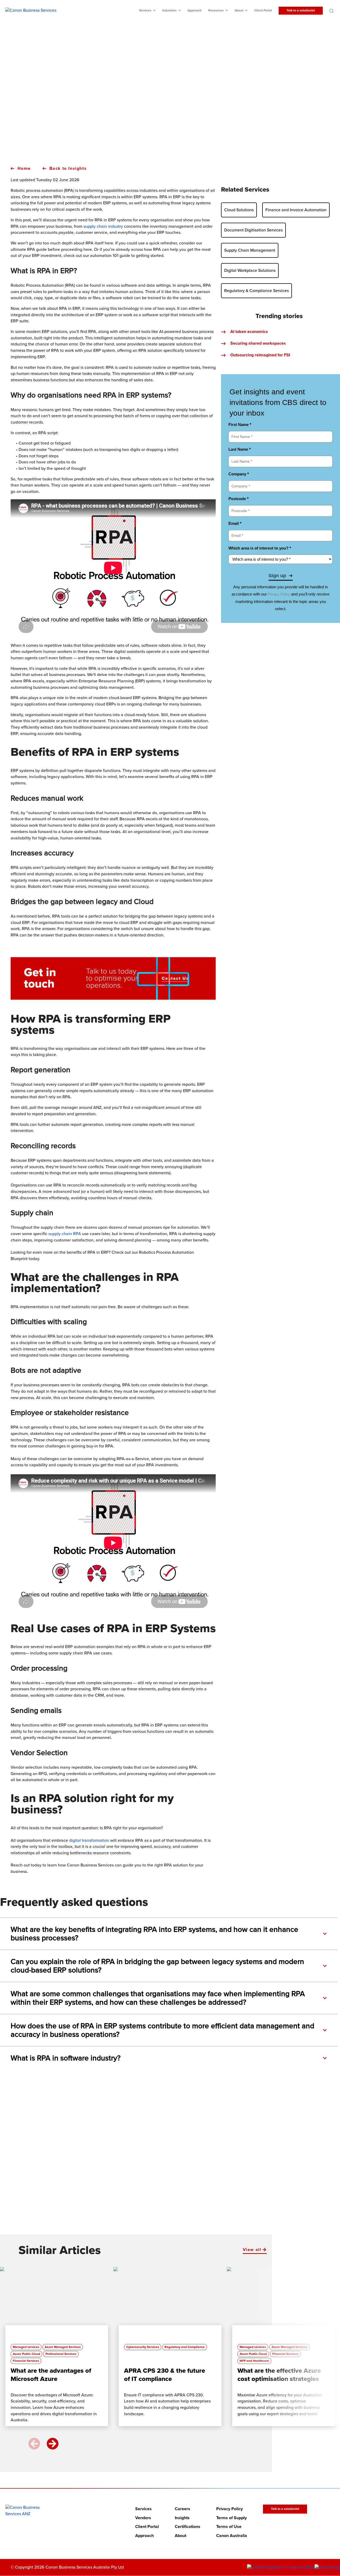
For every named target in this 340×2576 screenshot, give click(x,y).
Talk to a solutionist (301, 10)
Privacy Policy (229, 2509)
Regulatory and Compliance (185, 2347)
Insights (182, 2518)
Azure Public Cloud (26, 2354)
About (239, 10)
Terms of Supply (231, 2518)
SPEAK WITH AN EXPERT (167, 121)
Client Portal (263, 10)
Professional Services (61, 2354)
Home (24, 168)
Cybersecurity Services (143, 2347)
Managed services (26, 2347)
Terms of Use (229, 2527)
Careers (182, 2509)
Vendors (143, 2518)
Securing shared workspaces (258, 343)
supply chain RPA (65, 1234)
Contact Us (175, 978)
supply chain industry (103, 226)
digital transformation (89, 1840)
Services (145, 10)
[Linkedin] (281, 2567)
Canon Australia (232, 2536)
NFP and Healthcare (254, 2361)
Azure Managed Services (63, 2347)
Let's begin (167, 2198)
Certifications (188, 2527)
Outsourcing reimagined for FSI (260, 355)
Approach (195, 10)
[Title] (54, 2304)
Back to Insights (68, 168)
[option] (57, 2349)
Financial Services (26, 2361)
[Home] (27, 2511)
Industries (169, 10)
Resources (216, 10)
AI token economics (249, 332)
